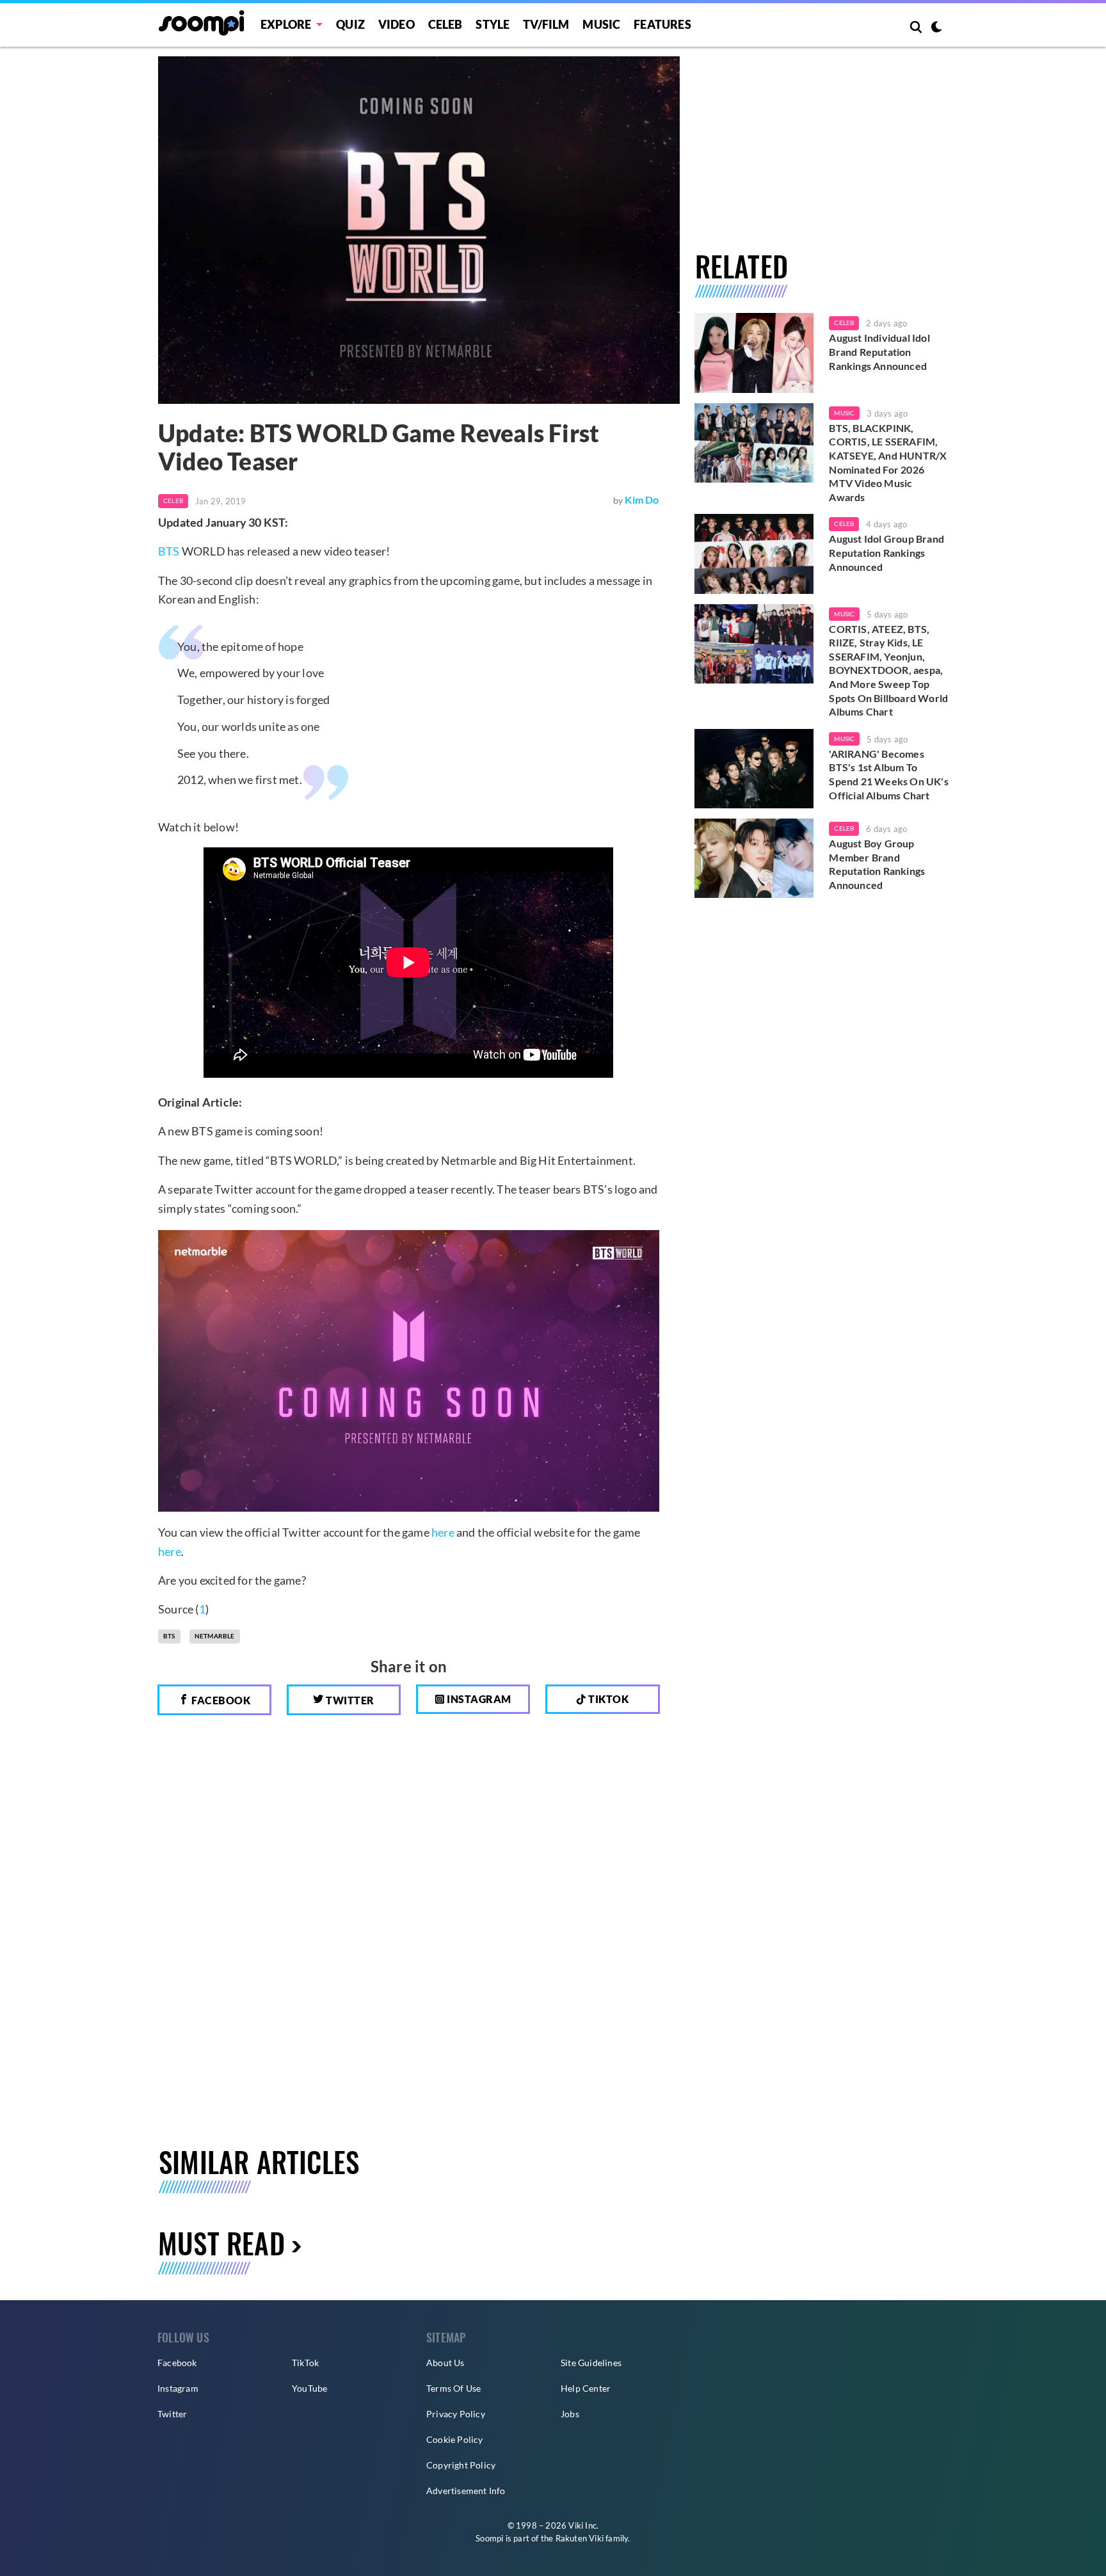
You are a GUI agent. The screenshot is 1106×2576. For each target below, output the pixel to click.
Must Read (221, 2243)
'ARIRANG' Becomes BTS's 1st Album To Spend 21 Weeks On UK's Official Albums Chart (888, 774)
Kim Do (642, 500)
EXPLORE (286, 24)
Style (493, 24)
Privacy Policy (456, 2414)
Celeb (445, 24)
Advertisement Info (466, 2491)
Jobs (570, 2414)
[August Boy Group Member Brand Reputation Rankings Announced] (754, 858)
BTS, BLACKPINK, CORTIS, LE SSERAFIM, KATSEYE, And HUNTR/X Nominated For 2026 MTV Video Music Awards (888, 462)
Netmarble (215, 1636)
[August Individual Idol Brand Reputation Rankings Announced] (754, 353)
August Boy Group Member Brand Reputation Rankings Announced (877, 864)
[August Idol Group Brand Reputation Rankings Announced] (754, 554)
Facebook (220, 1700)
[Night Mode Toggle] (936, 28)
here (443, 1532)
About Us (445, 2363)
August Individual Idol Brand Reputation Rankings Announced (879, 351)
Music (601, 24)
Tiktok (608, 1699)
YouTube (309, 2388)
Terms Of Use (453, 2388)
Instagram (478, 1699)
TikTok (305, 2363)
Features (662, 24)
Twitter (349, 1700)
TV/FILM (546, 24)
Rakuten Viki (580, 2538)
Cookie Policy (455, 2439)
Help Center (586, 2388)
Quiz (350, 24)
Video (397, 24)
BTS (169, 551)
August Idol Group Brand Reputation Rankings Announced (886, 552)
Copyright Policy (461, 2465)
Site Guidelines (591, 2363)
